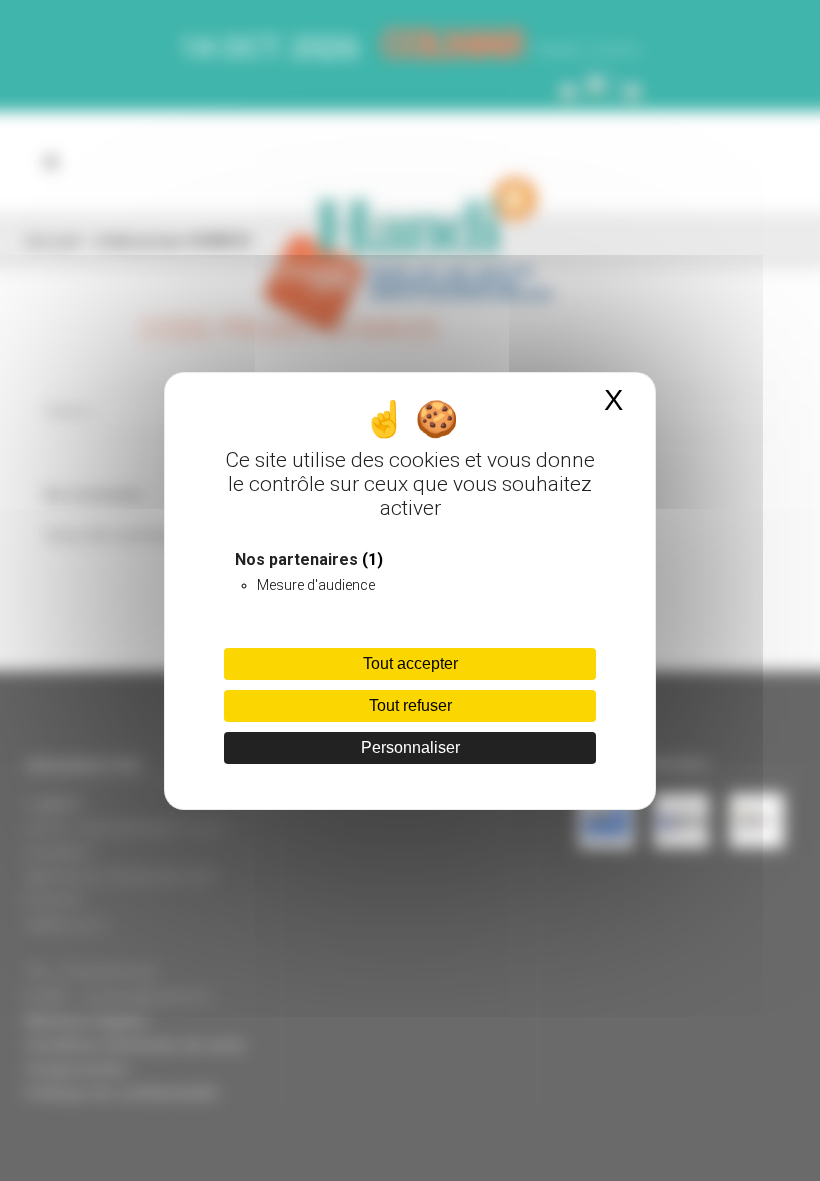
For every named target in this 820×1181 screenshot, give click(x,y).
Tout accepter (410, 663)
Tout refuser (410, 705)
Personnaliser (410, 747)
